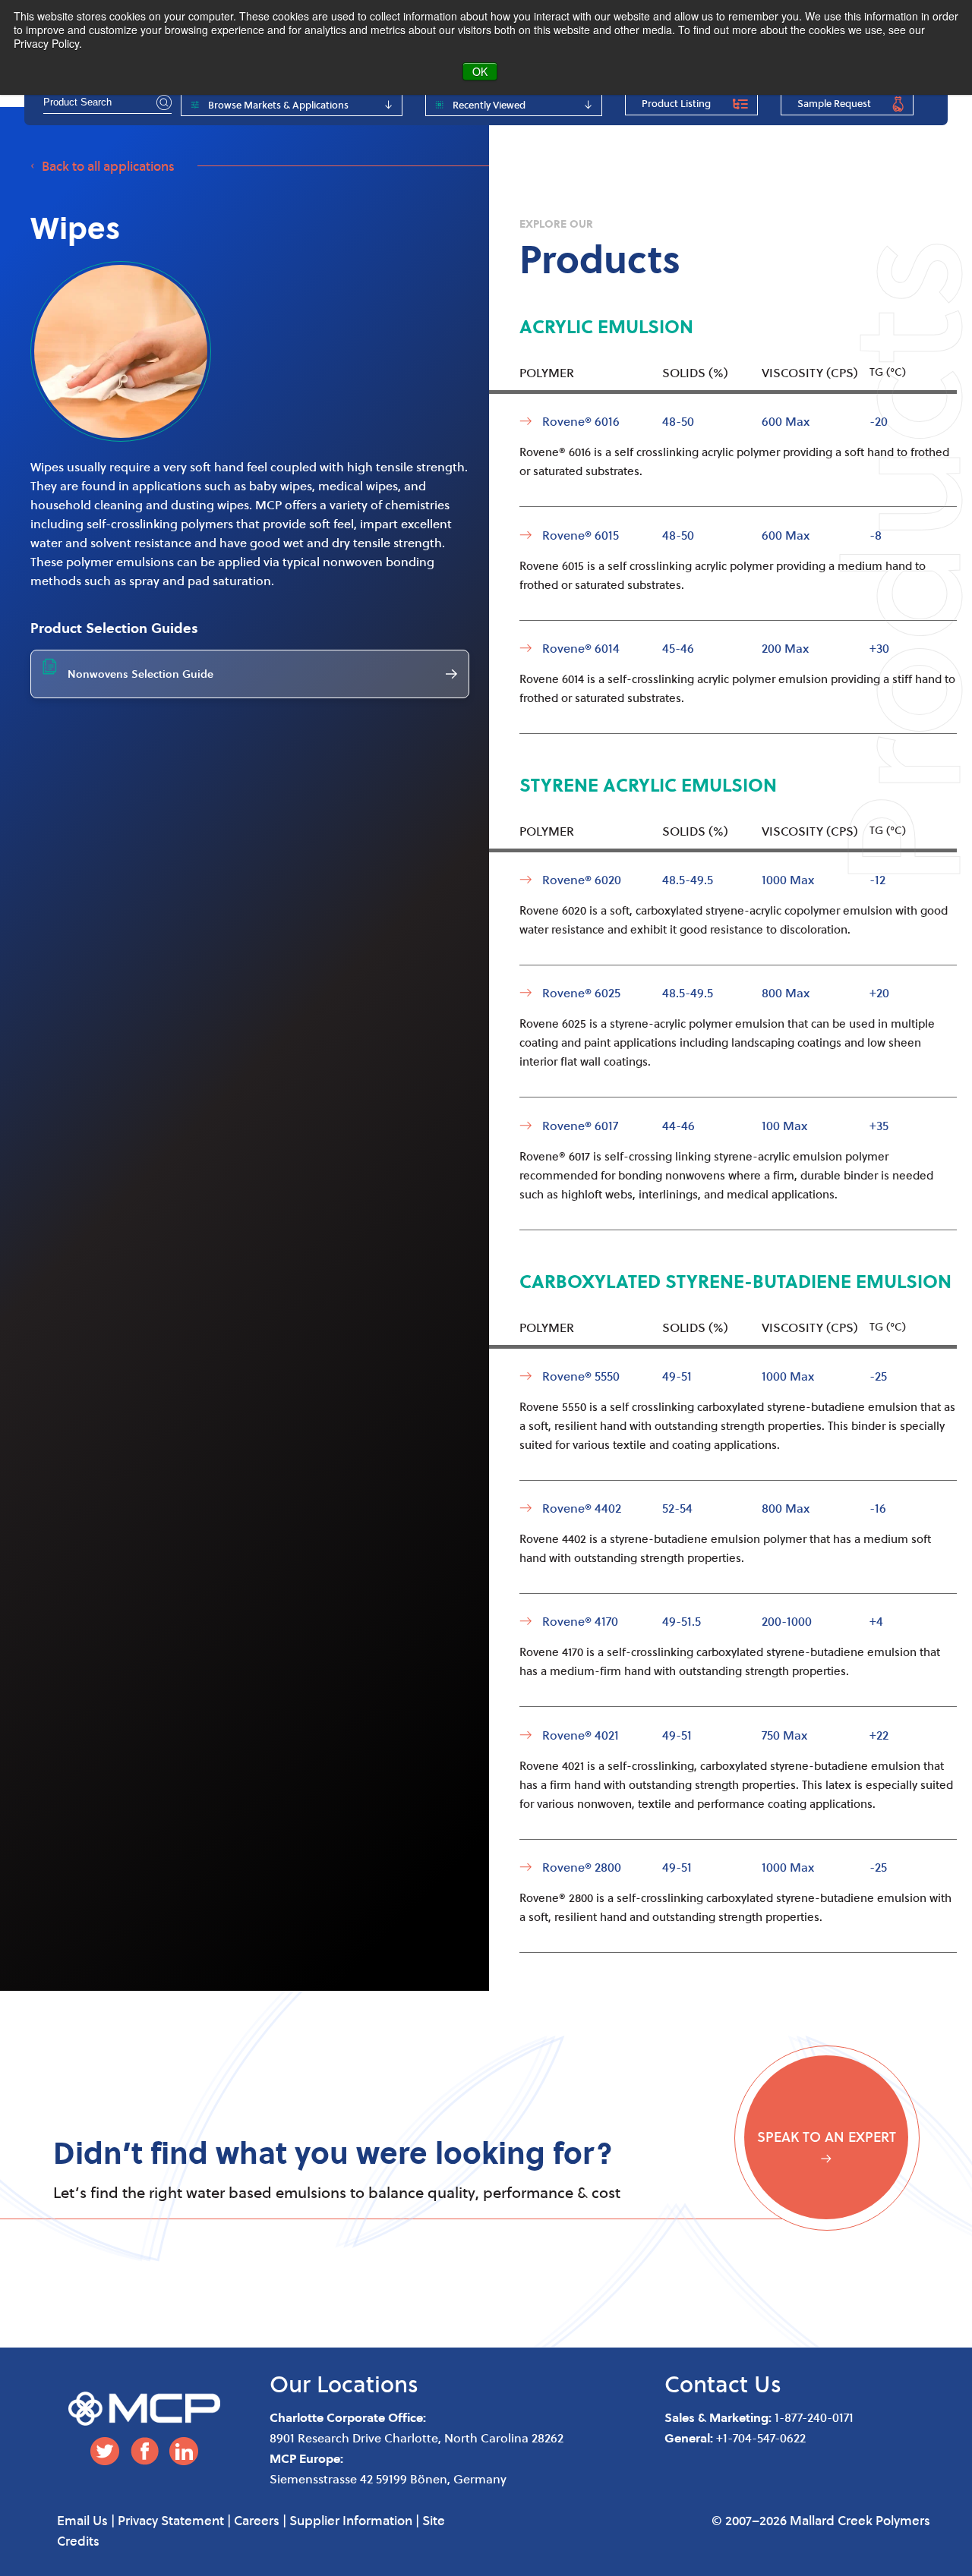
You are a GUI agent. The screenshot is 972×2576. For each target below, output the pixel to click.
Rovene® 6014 (581, 648)
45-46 (678, 648)
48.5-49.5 (688, 879)
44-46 (679, 1125)
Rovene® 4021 (581, 1735)
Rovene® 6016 (581, 421)
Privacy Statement (171, 2520)
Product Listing (676, 103)
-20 (879, 421)
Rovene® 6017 (580, 1125)
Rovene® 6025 (581, 992)
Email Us (82, 2520)
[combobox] (107, 102)
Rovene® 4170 (580, 1621)
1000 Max (788, 879)
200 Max (785, 648)
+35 (879, 1125)
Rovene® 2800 (582, 1867)
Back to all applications (108, 166)
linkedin (184, 2451)
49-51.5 (682, 1621)
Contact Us (723, 2384)
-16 (878, 1508)
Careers (257, 2520)
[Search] (162, 102)
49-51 (677, 1376)
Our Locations (344, 2384)
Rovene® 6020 (582, 879)
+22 (879, 1735)
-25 (878, 1376)
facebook (144, 2451)
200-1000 (787, 1621)
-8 (876, 535)
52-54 (677, 1508)
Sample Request (834, 103)
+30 (879, 648)
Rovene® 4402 (582, 1508)
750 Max (784, 1735)
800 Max (786, 992)
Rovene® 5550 (581, 1376)
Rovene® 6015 (581, 535)
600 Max (786, 421)
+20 (879, 992)
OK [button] (480, 71)
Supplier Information (351, 2520)
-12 (877, 879)
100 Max (784, 1125)
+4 (876, 1621)
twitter (105, 2451)
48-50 (678, 421)
